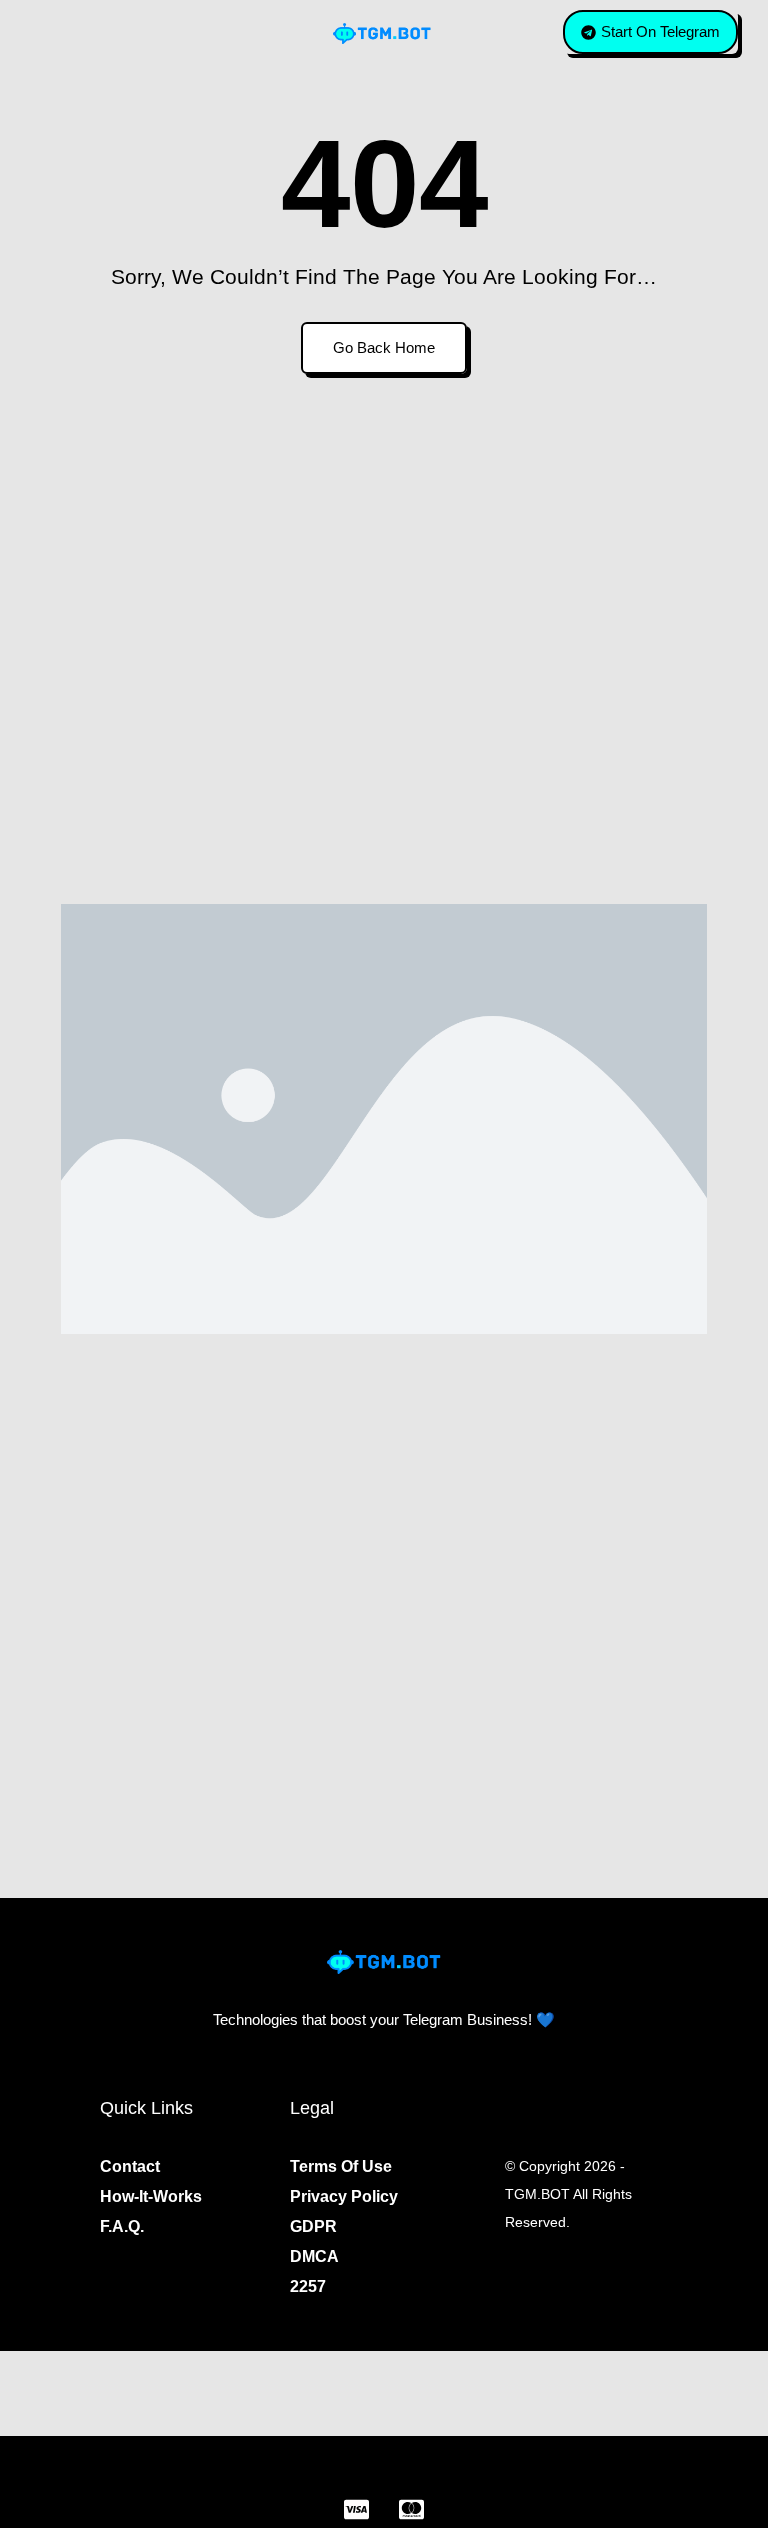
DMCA (314, 2256)
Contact (130, 2166)
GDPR (313, 2226)
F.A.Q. (122, 2226)
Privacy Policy (344, 2196)
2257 (308, 2286)
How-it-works (151, 2196)
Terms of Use (341, 2166)
